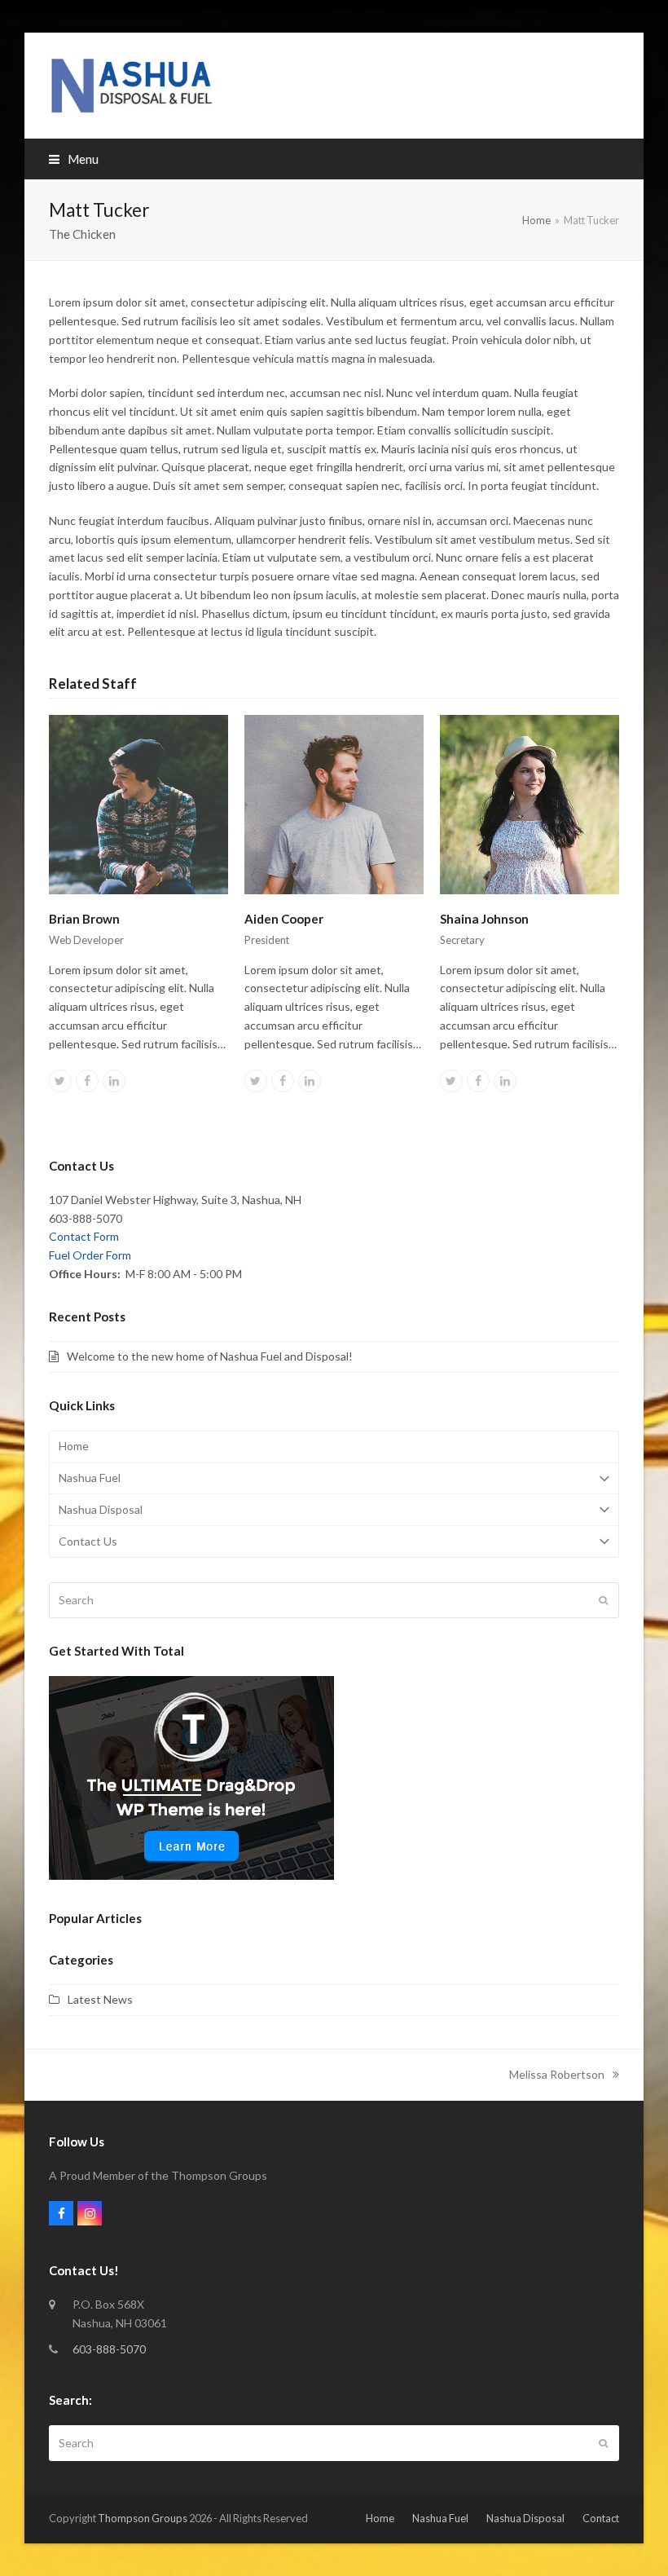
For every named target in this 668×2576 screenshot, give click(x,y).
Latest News (100, 1999)
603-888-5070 (109, 2349)
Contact (601, 2518)
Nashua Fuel (90, 1478)
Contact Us (88, 1541)
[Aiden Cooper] (334, 803)
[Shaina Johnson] (530, 803)
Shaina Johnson (484, 919)
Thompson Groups (143, 2518)
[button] (74, 159)
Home (74, 1446)
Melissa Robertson (557, 2076)
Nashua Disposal (101, 1509)
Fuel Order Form (90, 1255)
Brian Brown (84, 919)
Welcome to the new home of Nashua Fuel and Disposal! (210, 1356)
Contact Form (84, 1236)
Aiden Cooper (284, 919)
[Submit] (603, 1600)
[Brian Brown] (138, 803)
